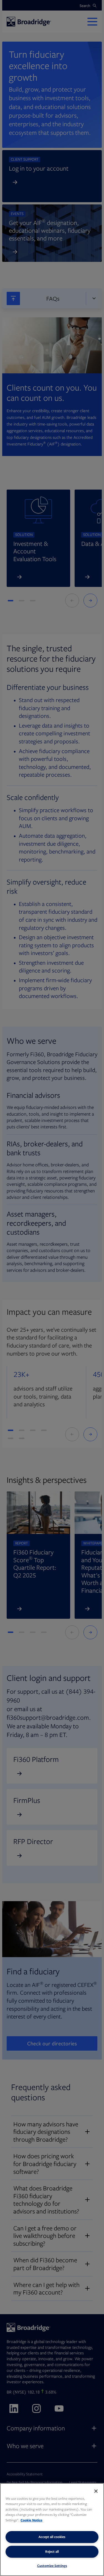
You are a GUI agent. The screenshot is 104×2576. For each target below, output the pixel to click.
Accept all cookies (52, 2537)
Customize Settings (52, 2566)
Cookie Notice (31, 2520)
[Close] (96, 2491)
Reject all (52, 2551)
